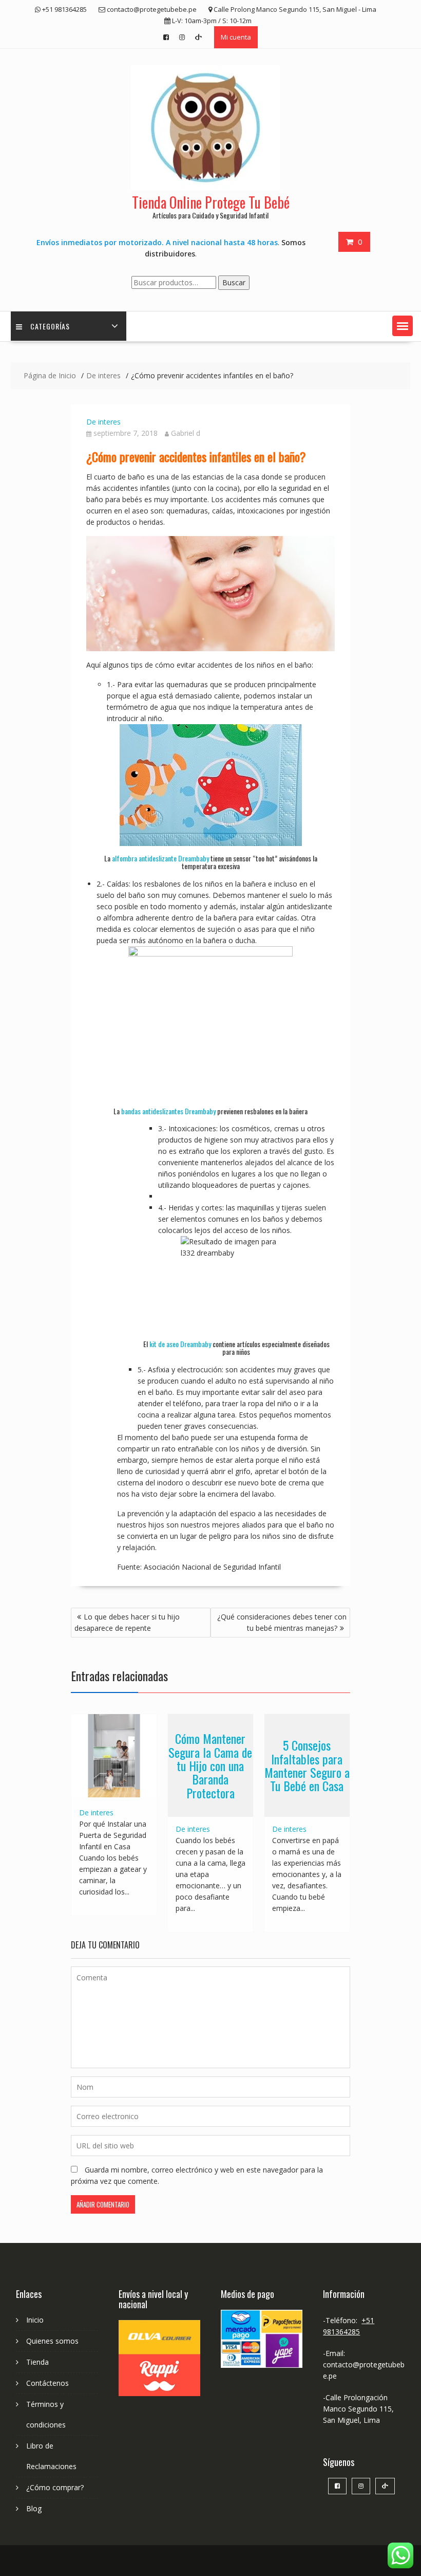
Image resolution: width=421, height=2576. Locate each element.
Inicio (35, 2320)
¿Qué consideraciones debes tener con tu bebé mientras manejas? (282, 1622)
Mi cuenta (236, 37)
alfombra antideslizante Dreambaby (160, 858)
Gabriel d (186, 433)
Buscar (234, 282)
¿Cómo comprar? (55, 2487)
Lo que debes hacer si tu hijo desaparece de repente (127, 1622)
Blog (34, 2508)
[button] (403, 326)
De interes (103, 422)
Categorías (50, 326)
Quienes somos (52, 2341)
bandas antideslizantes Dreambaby (168, 1111)
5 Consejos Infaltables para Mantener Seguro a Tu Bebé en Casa (307, 1765)
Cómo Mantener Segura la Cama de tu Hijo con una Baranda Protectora (210, 1765)
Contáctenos (47, 2383)
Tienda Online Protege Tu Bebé (211, 202)
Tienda (37, 2362)
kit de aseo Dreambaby (180, 1344)
